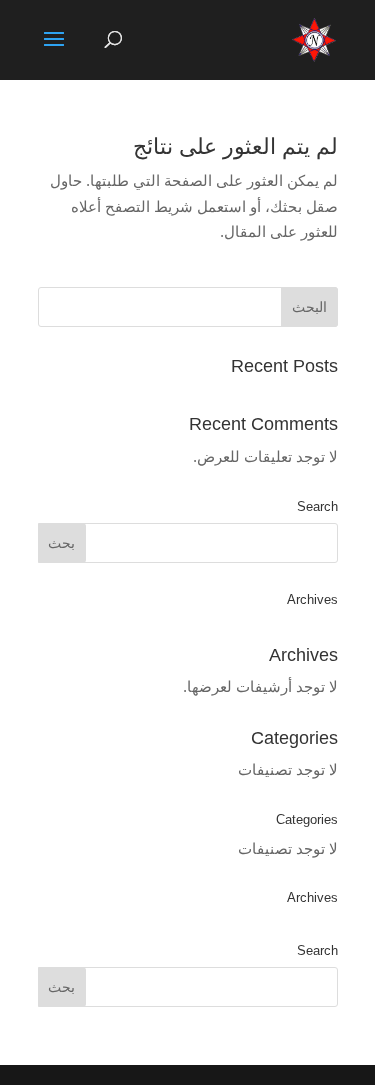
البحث (309, 307)
